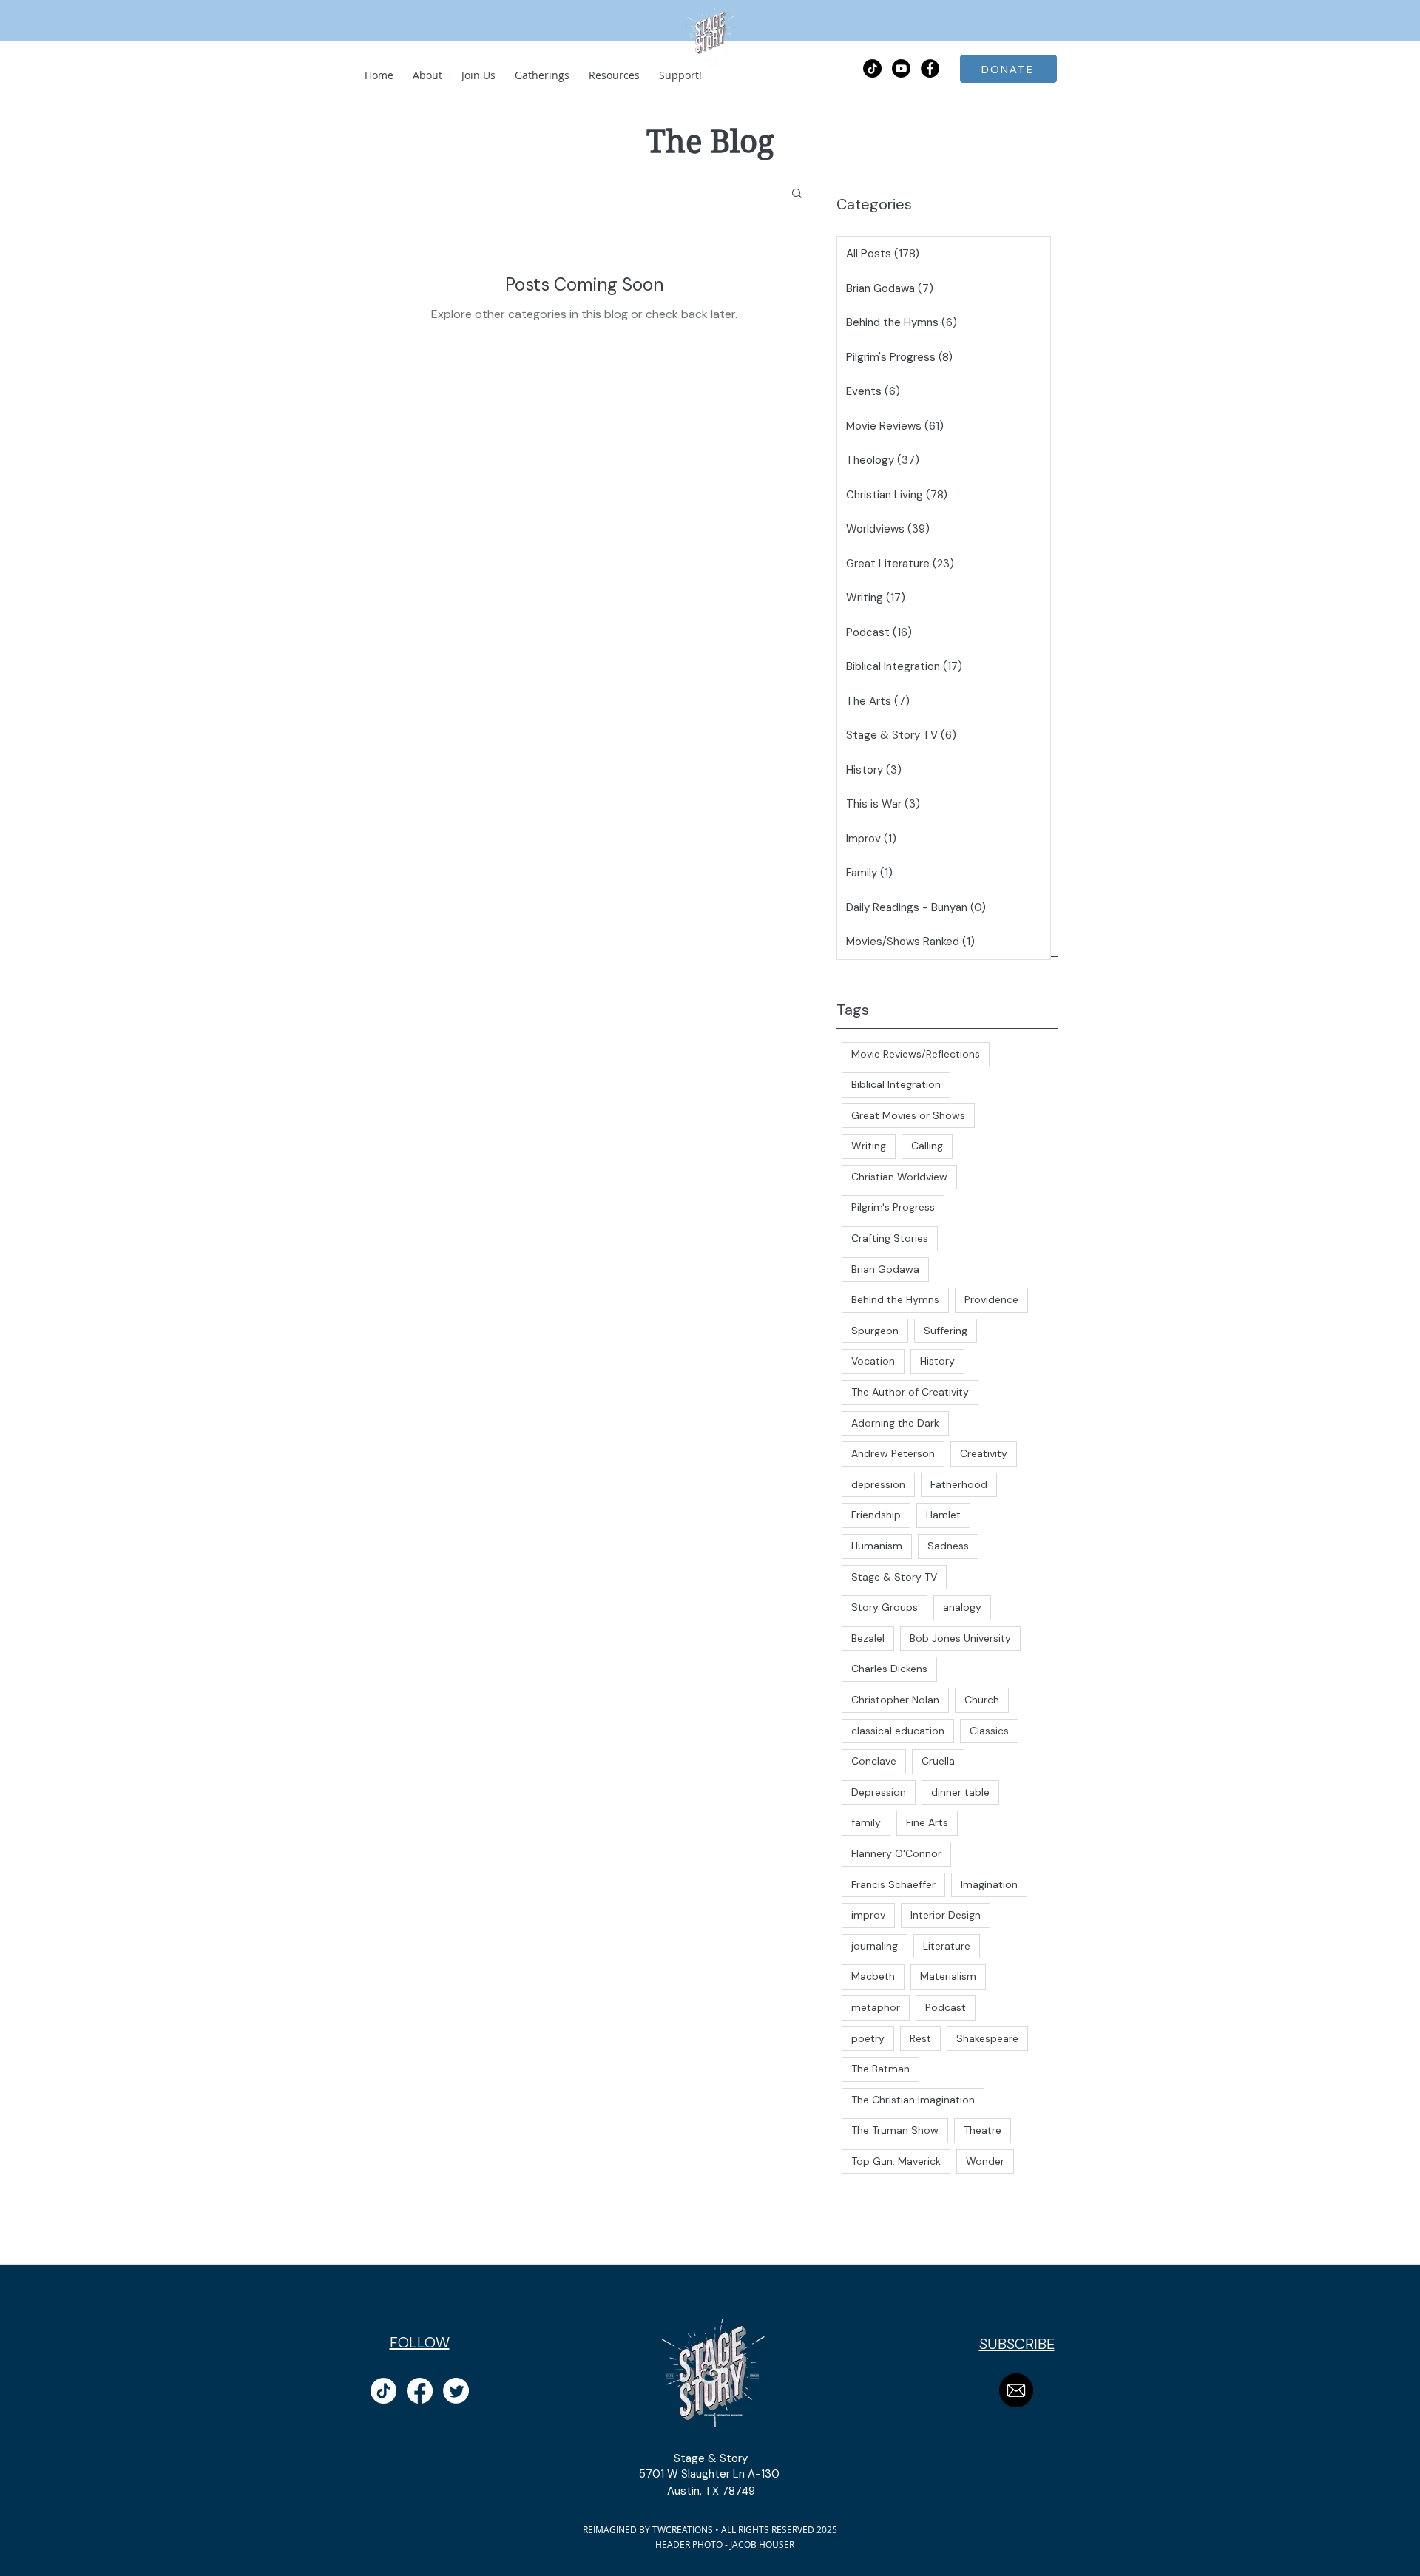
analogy (962, 1607)
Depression (879, 1792)
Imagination (989, 1884)
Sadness (948, 1546)
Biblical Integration (896, 1084)
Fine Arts (927, 1822)
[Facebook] (420, 2391)
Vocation (873, 1361)
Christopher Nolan (895, 1700)
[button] (797, 194)
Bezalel (868, 1638)
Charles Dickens (889, 1669)
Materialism (948, 1976)
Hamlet (943, 1515)
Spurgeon (875, 1331)
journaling (875, 1946)
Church (982, 1700)
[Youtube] (901, 68)
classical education (898, 1731)
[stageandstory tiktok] (383, 2391)
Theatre (983, 2130)
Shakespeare (987, 2038)
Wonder (985, 2161)
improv (868, 1915)
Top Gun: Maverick (896, 2161)
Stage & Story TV (894, 1577)
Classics (989, 1731)
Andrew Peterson (893, 1453)
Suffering (946, 1331)
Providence (991, 1299)
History (937, 1361)
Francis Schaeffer (893, 1884)
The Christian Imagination (913, 2100)
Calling (927, 1146)
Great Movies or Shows (908, 1115)
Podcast (946, 2007)
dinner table (960, 1792)
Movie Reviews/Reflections (916, 1054)
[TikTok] (872, 68)
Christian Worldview (899, 1177)
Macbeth (873, 1976)
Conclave (874, 1761)
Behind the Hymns (895, 1299)
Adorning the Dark (895, 1423)
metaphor (876, 2007)
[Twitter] (456, 2391)
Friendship (876, 1515)
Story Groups (885, 1607)
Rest (920, 2038)
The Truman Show (895, 2130)
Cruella (938, 1761)
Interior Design (946, 1915)
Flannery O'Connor (896, 1853)
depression (878, 1484)
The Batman (880, 2069)
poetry (868, 2038)
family (866, 1822)
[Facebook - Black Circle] (930, 68)
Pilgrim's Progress (893, 1207)
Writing (869, 1146)
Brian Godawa (885, 1269)
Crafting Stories (890, 1238)
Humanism (877, 1546)
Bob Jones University (960, 1638)
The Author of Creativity (910, 1392)
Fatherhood (959, 1484)
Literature (947, 1946)
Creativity (984, 1453)
